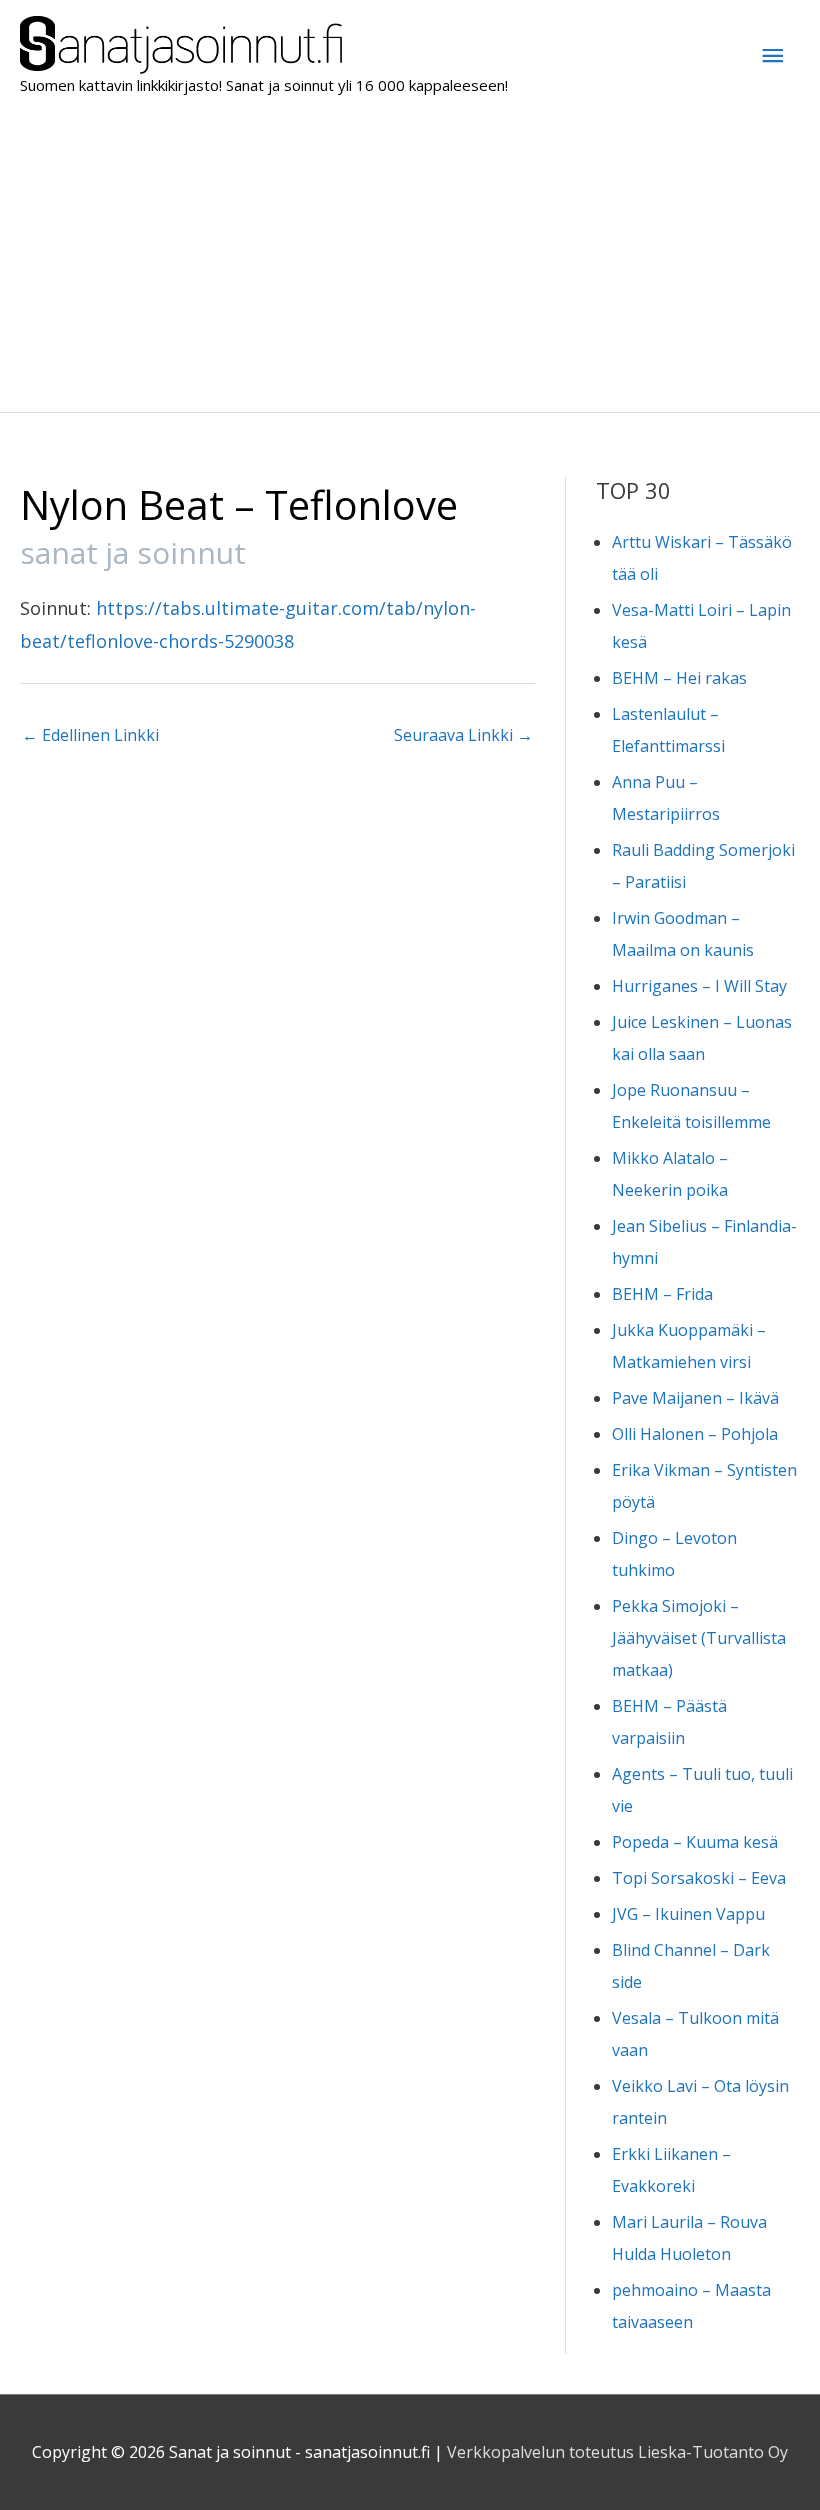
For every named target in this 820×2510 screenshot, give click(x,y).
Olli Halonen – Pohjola (695, 1434)
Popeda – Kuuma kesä (695, 1842)
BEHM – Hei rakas (679, 678)
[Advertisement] (410, 262)
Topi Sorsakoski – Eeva (699, 1878)
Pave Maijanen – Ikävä (695, 1398)
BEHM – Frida (662, 1294)
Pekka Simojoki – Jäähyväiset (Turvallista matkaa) (699, 1638)
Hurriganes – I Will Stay (699, 986)
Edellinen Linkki (90, 735)
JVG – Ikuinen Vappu (688, 1914)
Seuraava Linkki (463, 735)
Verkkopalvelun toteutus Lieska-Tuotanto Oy (617, 2452)
